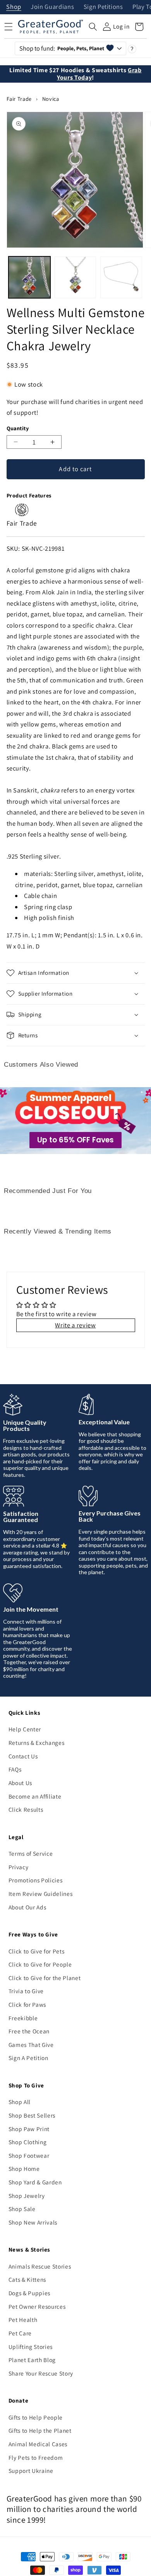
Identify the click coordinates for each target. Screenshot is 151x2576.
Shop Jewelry (27, 2196)
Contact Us (23, 1756)
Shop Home (24, 2169)
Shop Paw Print (29, 2129)
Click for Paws (27, 2004)
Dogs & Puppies (29, 2293)
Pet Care (20, 2333)
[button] (93, 27)
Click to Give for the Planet (45, 1978)
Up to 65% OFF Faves (75, 1140)
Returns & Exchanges (37, 1743)
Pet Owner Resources (37, 2306)
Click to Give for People (40, 1964)
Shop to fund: (62, 48)
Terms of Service (31, 1853)
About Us (20, 1783)
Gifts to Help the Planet (40, 2430)
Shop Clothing (28, 2142)
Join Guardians (52, 7)
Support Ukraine (31, 2471)
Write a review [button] (75, 1325)
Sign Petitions (103, 7)
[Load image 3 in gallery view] (121, 277)
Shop (14, 7)
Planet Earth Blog (32, 2360)
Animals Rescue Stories (40, 2266)
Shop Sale (22, 2209)
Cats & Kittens (27, 2279)
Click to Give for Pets (37, 1951)
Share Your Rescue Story (41, 2373)
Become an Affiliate (35, 1796)
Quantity (18, 428)
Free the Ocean (29, 2031)
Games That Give (31, 2045)
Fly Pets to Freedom (36, 2457)
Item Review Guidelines (41, 1894)
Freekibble (23, 2018)
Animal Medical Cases (38, 2444)
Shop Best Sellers (32, 2115)
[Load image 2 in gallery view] (75, 277)
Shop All (20, 2102)
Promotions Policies (36, 1880)
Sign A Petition (28, 2058)
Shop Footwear (29, 2155)
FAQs (15, 1769)
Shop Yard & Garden (35, 2182)
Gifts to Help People (36, 2417)
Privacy (19, 1867)
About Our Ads (27, 1907)
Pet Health (23, 2320)
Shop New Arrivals (33, 2222)
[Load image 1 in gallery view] (29, 277)
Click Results (26, 1809)
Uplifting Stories (31, 2347)
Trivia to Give (26, 1991)
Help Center (25, 1729)
